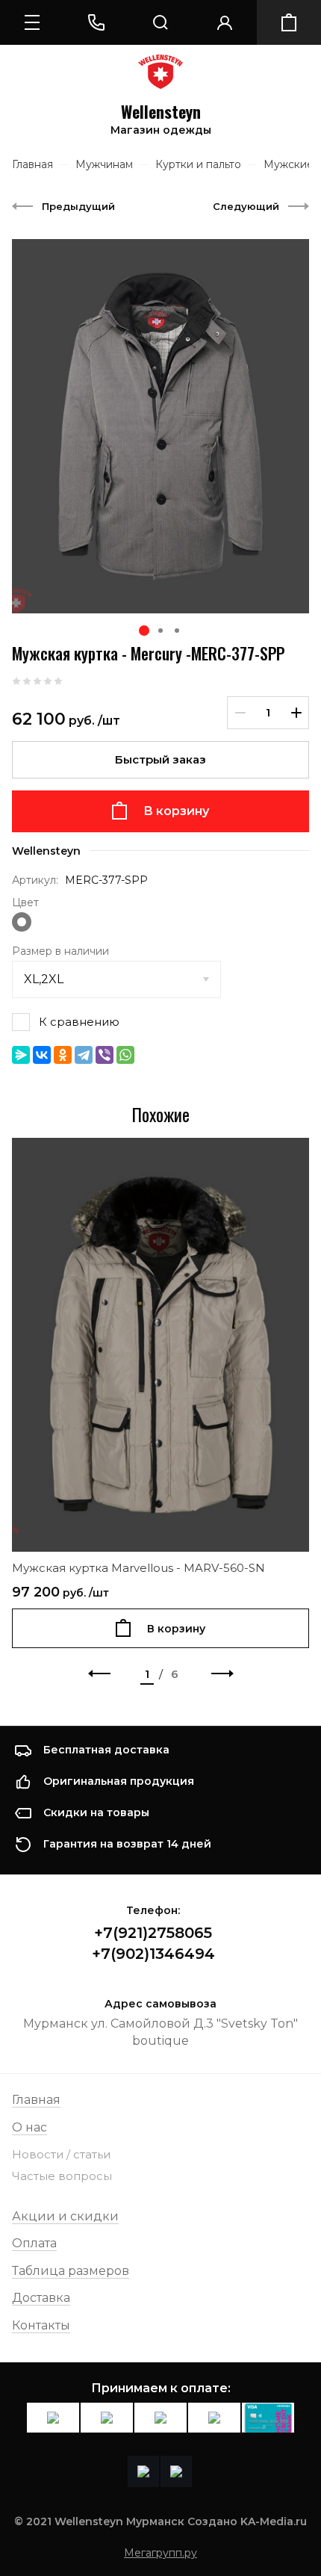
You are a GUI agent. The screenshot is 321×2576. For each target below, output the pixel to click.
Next (222, 1674)
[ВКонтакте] (42, 1055)
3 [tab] (177, 631)
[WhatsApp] (125, 1055)
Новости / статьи (61, 2154)
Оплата (34, 2243)
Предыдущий (78, 206)
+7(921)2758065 (153, 1933)
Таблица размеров (71, 2271)
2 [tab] (160, 631)
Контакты (41, 2325)
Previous (99, 1674)
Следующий (246, 206)
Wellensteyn (161, 112)
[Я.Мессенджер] (21, 1055)
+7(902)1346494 (153, 1954)
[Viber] (105, 1055)
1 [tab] (144, 631)
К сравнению (79, 1022)
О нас (29, 2127)
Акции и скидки (65, 2216)
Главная (36, 2100)
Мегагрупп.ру (160, 2553)
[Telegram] (84, 1055)
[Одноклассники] (63, 1055)
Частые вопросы (62, 2176)
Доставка (41, 2298)
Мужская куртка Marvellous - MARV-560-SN (138, 1568)
